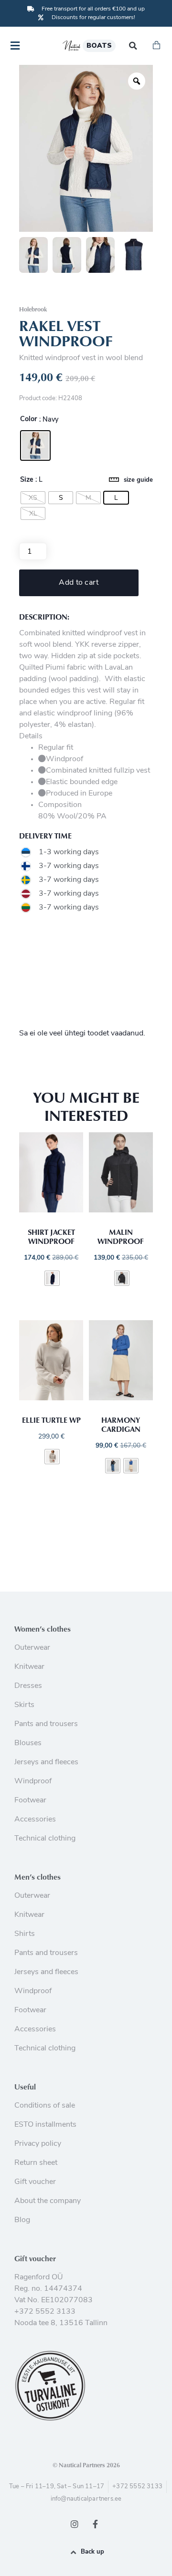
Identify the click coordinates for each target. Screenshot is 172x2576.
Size (27, 480)
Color (29, 420)
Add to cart (79, 583)
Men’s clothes (38, 1877)
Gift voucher (35, 2258)
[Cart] (156, 46)
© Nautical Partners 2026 (86, 2465)
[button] (133, 46)
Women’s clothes (43, 1629)
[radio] (35, 445)
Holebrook (33, 309)
